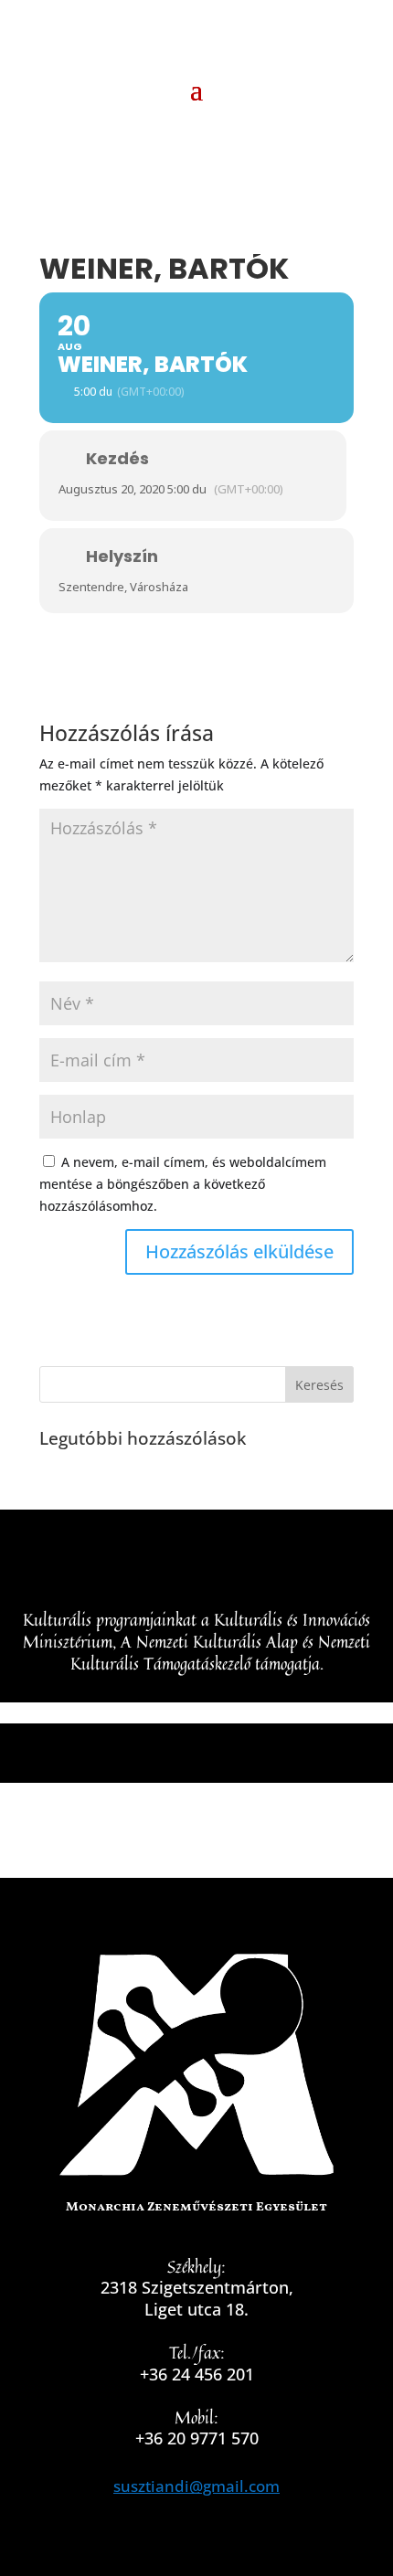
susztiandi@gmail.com (196, 2486)
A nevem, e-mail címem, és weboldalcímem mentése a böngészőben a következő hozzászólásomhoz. (183, 1184)
